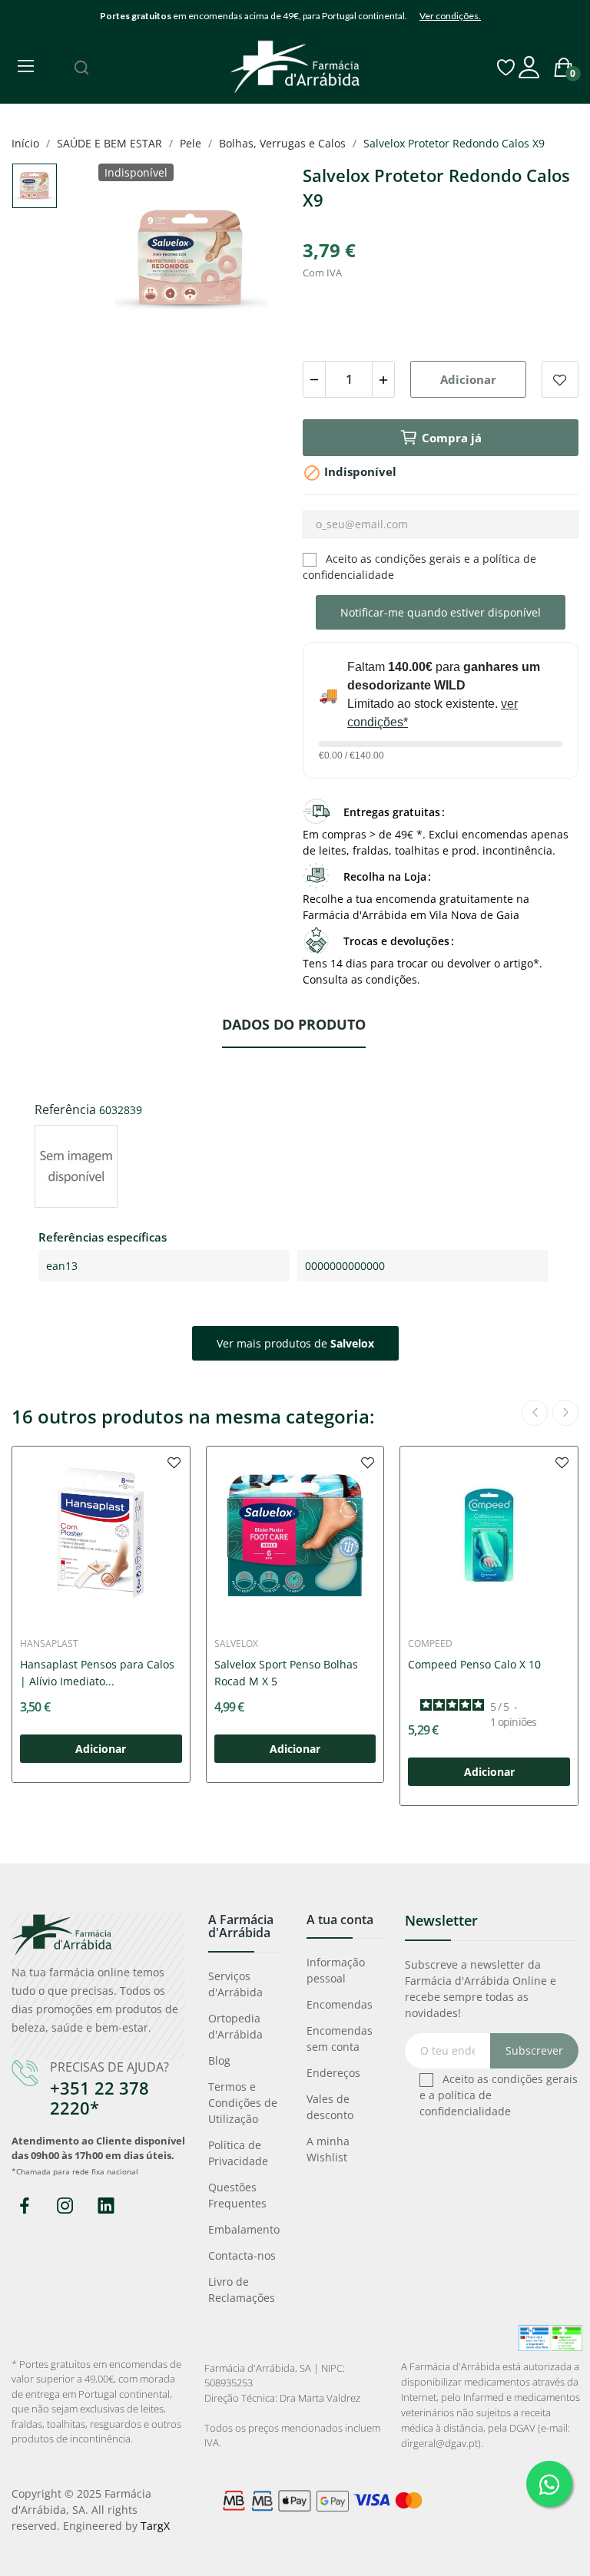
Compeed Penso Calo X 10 (474, 1664)
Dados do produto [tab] (294, 1024)
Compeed (430, 1644)
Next (251, 261)
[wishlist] (174, 1462)
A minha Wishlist (328, 2149)
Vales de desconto (330, 2107)
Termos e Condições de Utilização (243, 2103)
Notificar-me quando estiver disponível (441, 612)
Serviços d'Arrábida (235, 1984)
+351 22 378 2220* (99, 2098)
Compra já (452, 438)
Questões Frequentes (237, 2195)
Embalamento (244, 2229)
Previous (131, 261)
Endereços (333, 2073)
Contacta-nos (242, 2255)
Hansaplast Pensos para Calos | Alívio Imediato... (97, 1673)
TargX (155, 2526)
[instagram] (65, 2206)
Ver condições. (450, 16)
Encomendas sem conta (340, 2039)
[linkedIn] (106, 2206)
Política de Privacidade (238, 2153)
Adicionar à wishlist (560, 379)
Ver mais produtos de (295, 1343)
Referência (65, 1109)
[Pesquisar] (81, 68)
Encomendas (340, 2004)
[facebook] (24, 2206)
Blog (219, 2060)
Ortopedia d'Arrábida (235, 2026)
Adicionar (468, 379)
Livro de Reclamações (242, 2290)
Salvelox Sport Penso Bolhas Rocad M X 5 (286, 1673)
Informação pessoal (336, 1970)
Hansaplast (49, 1644)
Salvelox (236, 1644)
